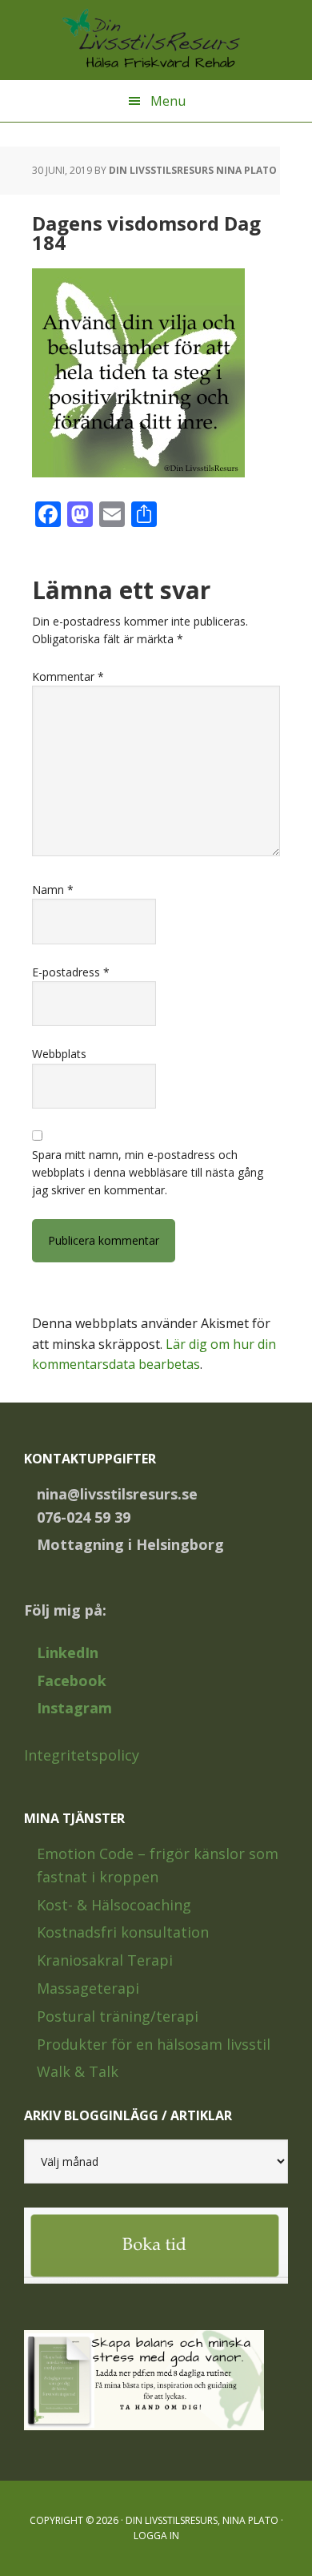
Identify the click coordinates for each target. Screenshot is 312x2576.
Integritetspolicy (82, 1755)
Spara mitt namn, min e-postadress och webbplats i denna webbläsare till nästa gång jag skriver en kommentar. (148, 1173)
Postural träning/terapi (118, 2016)
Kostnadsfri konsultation (123, 1932)
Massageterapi (88, 1988)
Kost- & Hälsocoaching (114, 1905)
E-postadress (71, 972)
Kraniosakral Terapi (105, 1960)
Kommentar (68, 676)
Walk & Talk (78, 2071)
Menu (168, 101)
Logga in (156, 2536)
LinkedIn (68, 1652)
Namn (53, 890)
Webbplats (59, 1054)
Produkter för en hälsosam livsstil (154, 2044)
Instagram (74, 1708)
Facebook (72, 1680)
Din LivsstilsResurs (156, 40)
